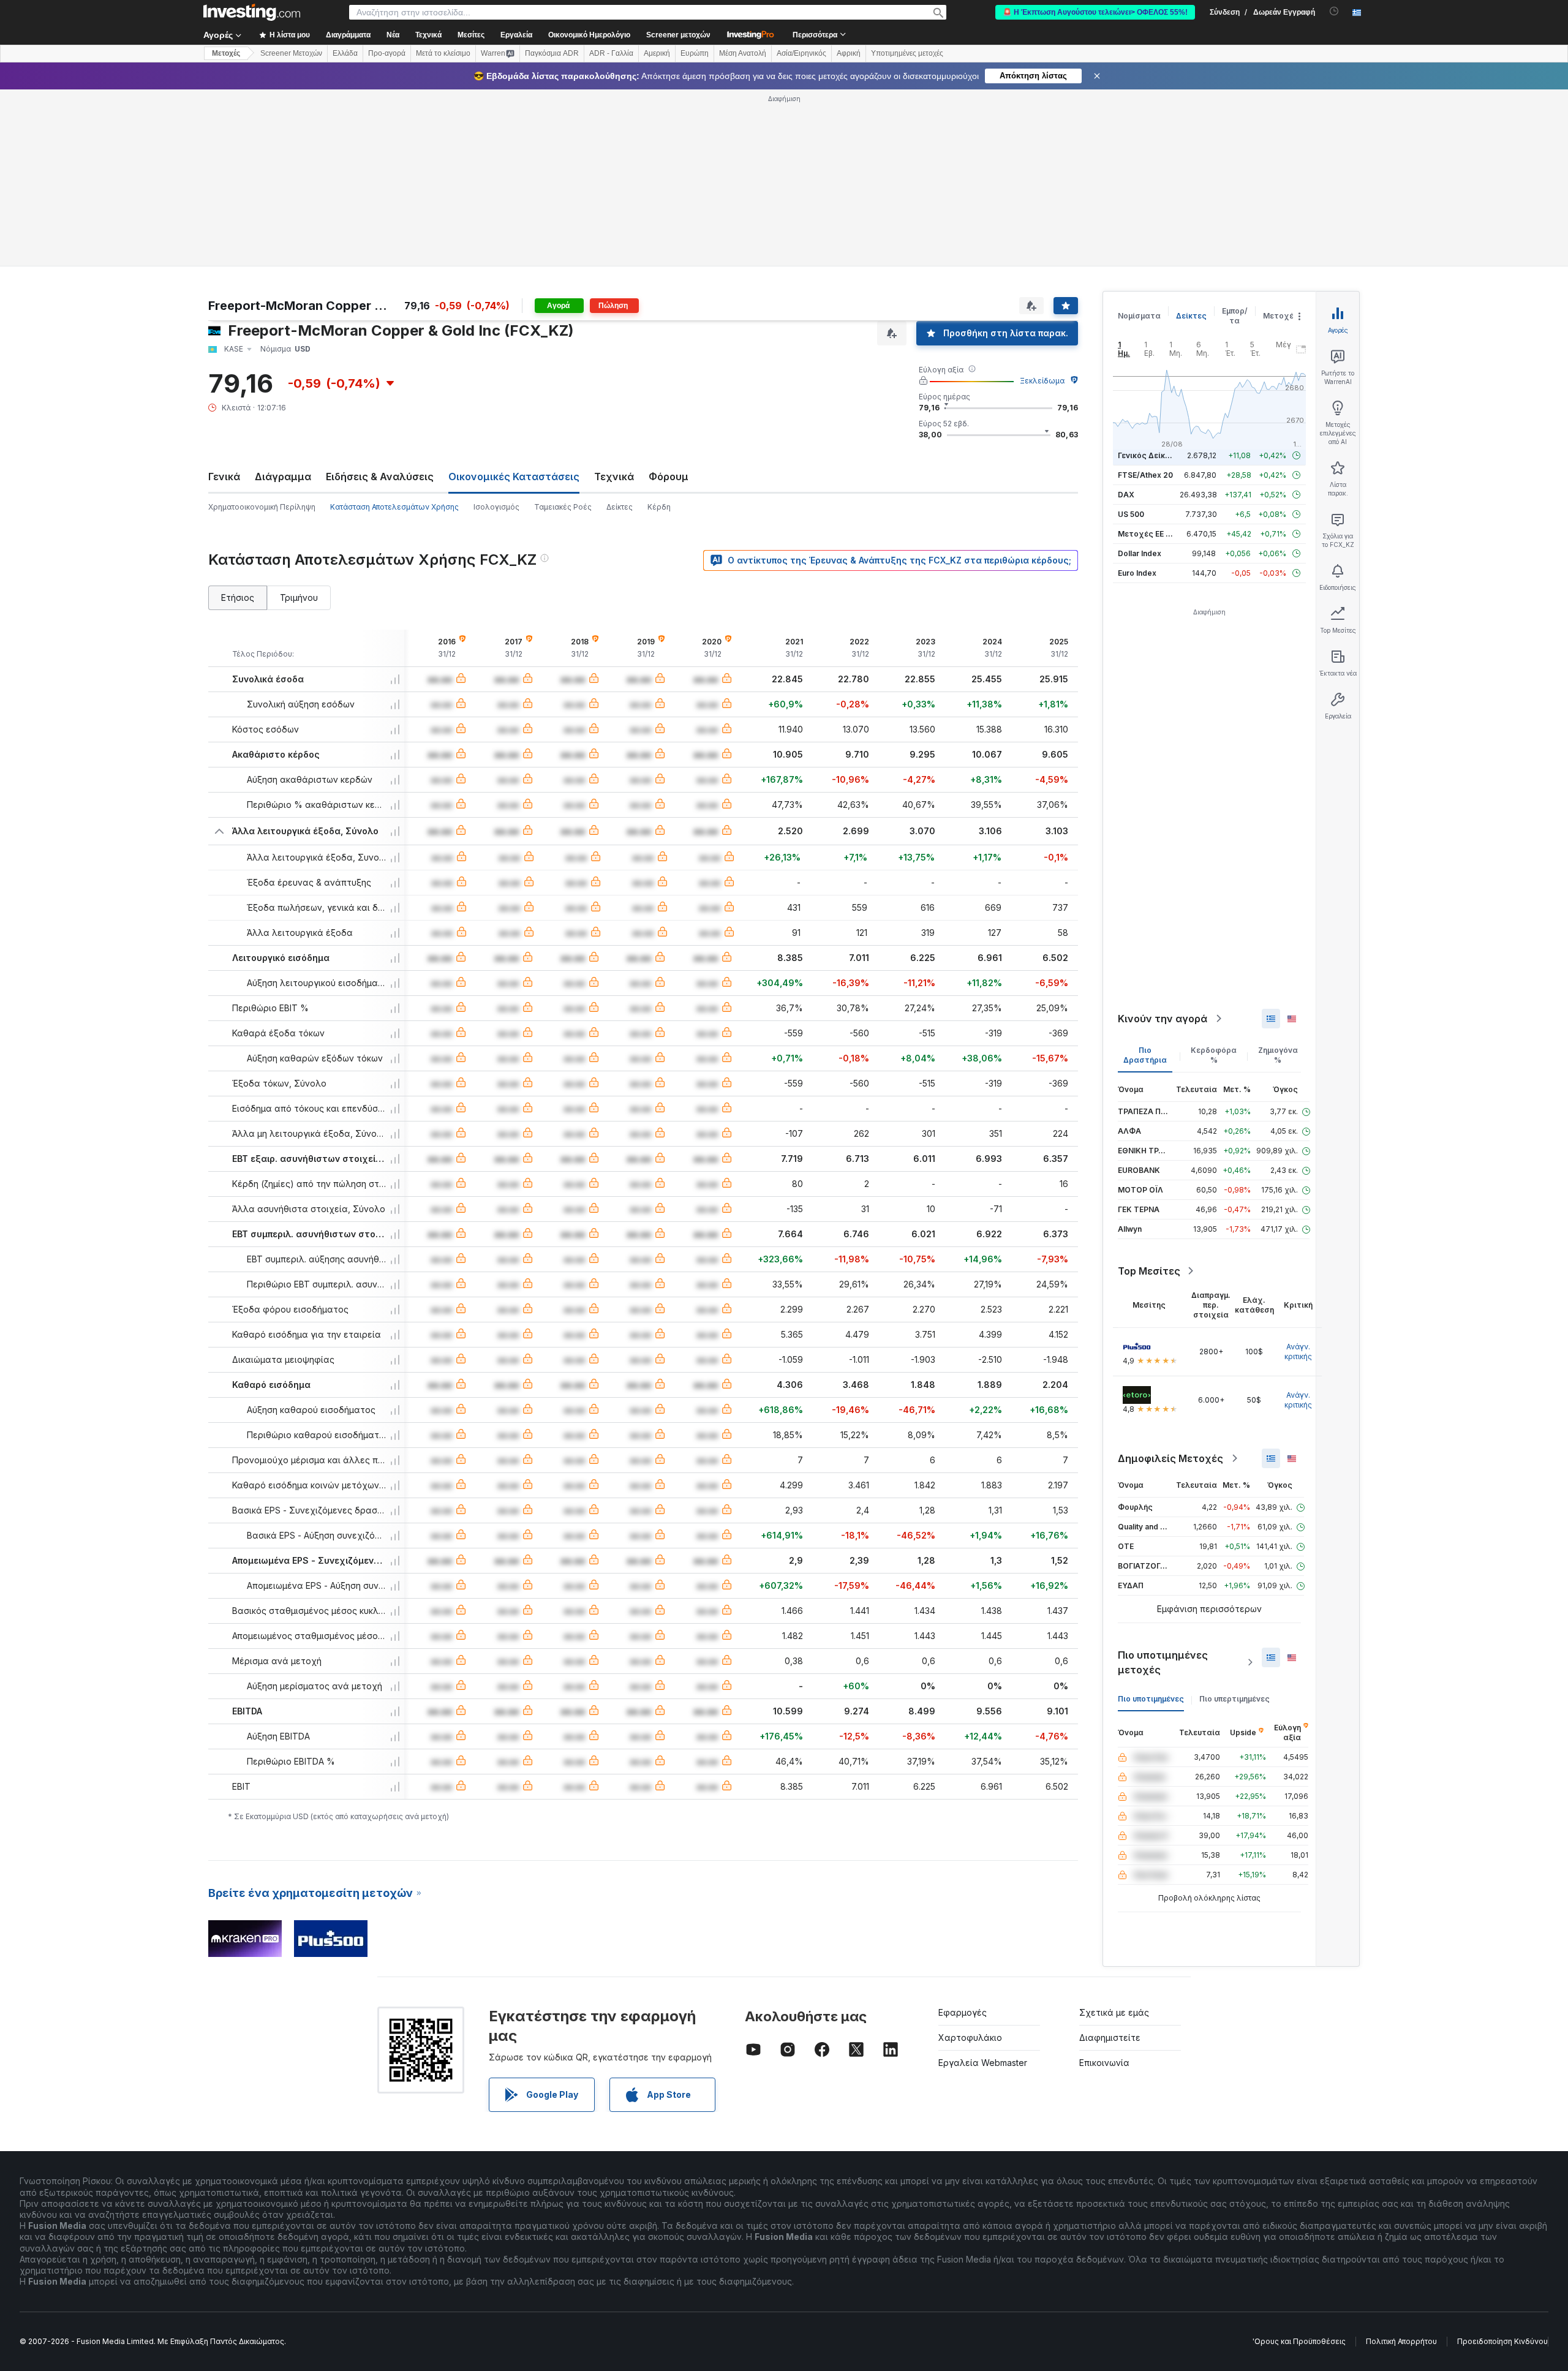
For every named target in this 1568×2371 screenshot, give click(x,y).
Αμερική (657, 53)
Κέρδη (659, 507)
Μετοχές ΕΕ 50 (1146, 534)
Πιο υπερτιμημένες (1234, 1699)
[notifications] (1334, 11)
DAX (1126, 495)
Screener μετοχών (678, 35)
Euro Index (1137, 573)
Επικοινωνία (1104, 2063)
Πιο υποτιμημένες (1151, 1699)
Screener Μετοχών (291, 53)
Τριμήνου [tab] (299, 597)
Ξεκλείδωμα (1042, 381)
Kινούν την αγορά (1163, 1019)
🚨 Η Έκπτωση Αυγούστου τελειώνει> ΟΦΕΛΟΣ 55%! (1095, 12)
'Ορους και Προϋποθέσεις (1299, 2341)
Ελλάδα (345, 53)
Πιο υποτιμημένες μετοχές (1163, 1662)
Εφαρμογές (963, 2012)
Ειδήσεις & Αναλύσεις (380, 477)
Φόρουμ (669, 477)
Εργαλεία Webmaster (983, 2063)
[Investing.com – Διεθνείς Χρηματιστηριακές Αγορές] (252, 12)
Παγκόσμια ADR (552, 53)
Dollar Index (1140, 553)
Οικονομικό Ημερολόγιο (589, 35)
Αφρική (849, 53)
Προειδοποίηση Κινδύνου (1502, 2341)
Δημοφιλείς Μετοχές (1170, 1458)
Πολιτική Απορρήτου (1401, 2341)
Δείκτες (620, 507)
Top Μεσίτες (1149, 1271)
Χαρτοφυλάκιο (970, 2037)
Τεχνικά (614, 477)
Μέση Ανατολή (743, 53)
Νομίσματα (1139, 316)
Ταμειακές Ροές (563, 507)
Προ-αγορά (387, 53)
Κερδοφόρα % (1214, 1055)
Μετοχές (1281, 316)
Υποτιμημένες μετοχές (907, 53)
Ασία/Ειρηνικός (801, 53)
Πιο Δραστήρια (1145, 1055)
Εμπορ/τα (1235, 316)
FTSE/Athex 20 (1145, 475)
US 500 (1131, 514)
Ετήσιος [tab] (238, 597)
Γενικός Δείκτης (1148, 455)
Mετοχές (226, 53)
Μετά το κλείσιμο (443, 53)
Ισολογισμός (496, 507)
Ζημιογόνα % (1278, 1055)
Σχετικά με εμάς (1114, 2012)
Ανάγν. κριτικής (1298, 1351)
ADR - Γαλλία (611, 53)
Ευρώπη (695, 53)
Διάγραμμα (283, 477)
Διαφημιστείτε (1110, 2037)
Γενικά (224, 477)
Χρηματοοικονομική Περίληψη (262, 507)
